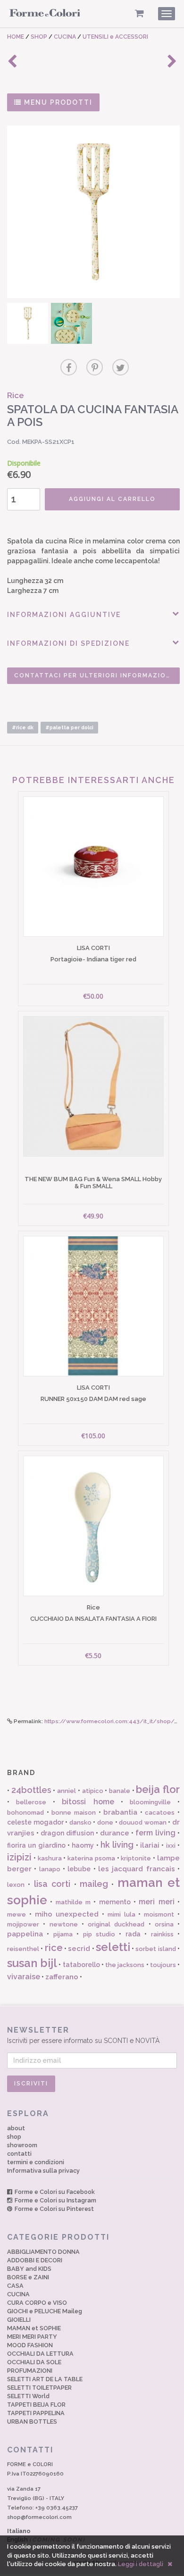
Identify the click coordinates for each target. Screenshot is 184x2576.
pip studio (99, 1934)
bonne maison (74, 1813)
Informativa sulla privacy (43, 2171)
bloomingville (150, 1802)
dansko (80, 1822)
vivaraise (24, 1977)
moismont (159, 1914)
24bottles (31, 1790)
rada (133, 1934)
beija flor (158, 1789)
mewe (17, 1914)
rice (54, 1948)
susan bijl (32, 1963)
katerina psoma (91, 1858)
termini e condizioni (36, 2162)
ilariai (150, 1845)
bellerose (31, 1802)
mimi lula (121, 1914)
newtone (64, 1924)
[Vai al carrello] (139, 13)
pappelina (25, 1934)
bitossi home (88, 1802)
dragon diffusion (67, 1833)
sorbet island (155, 1949)
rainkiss (162, 1934)
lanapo (50, 1869)
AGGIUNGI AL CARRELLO (112, 499)
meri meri (156, 1902)
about (16, 2128)
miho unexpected (67, 1914)
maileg (94, 1884)
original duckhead (116, 1924)
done (105, 1822)
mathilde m (73, 1902)
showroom (22, 2145)
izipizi (19, 1857)
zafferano (62, 1977)
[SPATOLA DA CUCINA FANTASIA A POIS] (93, 212)
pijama (63, 1934)
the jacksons (125, 1965)
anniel (67, 1791)
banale (120, 1791)
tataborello (81, 1965)
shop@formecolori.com (39, 2517)
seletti (113, 1947)
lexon (16, 1885)
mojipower (23, 1924)
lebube (79, 1869)
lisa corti (52, 1884)
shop (14, 2137)
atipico (93, 1791)
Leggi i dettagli (141, 2564)
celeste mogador (35, 1822)
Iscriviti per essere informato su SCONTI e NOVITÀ (83, 2035)
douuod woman (143, 1822)
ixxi (171, 1846)
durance (115, 1833)
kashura (50, 1858)
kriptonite (136, 1858)
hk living (117, 1845)
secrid (79, 1949)
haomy (83, 1845)
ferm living (155, 1833)
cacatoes (160, 1813)
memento (115, 1902)
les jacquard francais (137, 1869)
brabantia (120, 1812)
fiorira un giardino (36, 1845)
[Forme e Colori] (45, 15)
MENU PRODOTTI (57, 102)
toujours (163, 1965)
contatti (19, 2154)
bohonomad (25, 1813)
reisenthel (23, 1949)
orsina (164, 1924)
